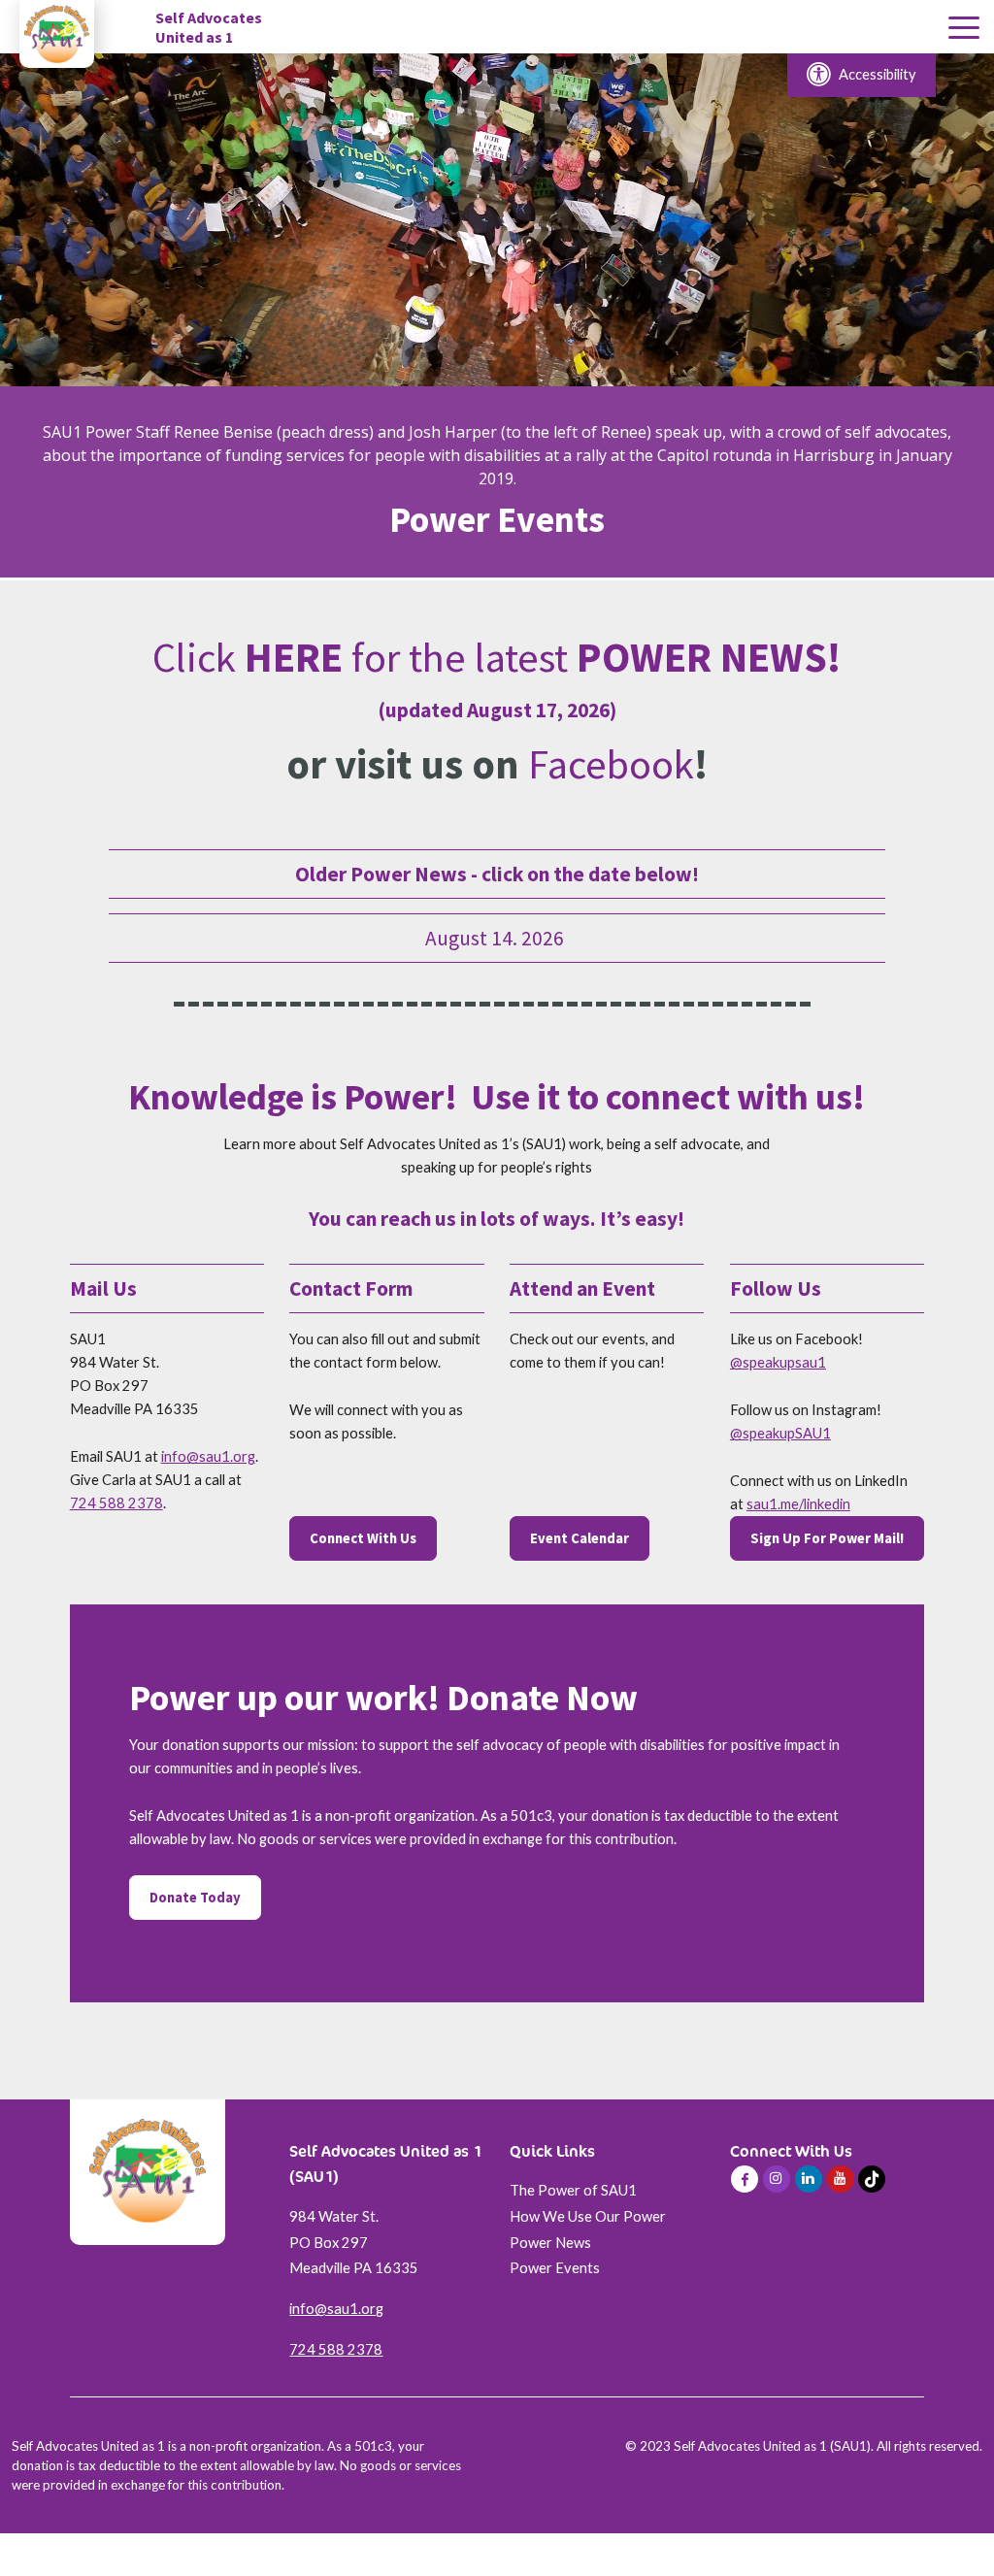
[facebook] (745, 2179)
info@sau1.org (208, 1456)
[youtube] (841, 2179)
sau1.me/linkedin (798, 1504)
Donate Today (195, 1898)
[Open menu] (964, 29)
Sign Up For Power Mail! (827, 1538)
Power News (550, 2243)
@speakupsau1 (778, 1362)
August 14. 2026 (497, 938)
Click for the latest (497, 657)
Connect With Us (363, 1538)
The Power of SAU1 (573, 2190)
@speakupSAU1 (780, 1433)
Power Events (555, 2268)
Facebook (611, 764)
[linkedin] (809, 2179)
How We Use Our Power (588, 2216)
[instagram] (777, 2179)
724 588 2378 (116, 1503)
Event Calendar (580, 1538)
